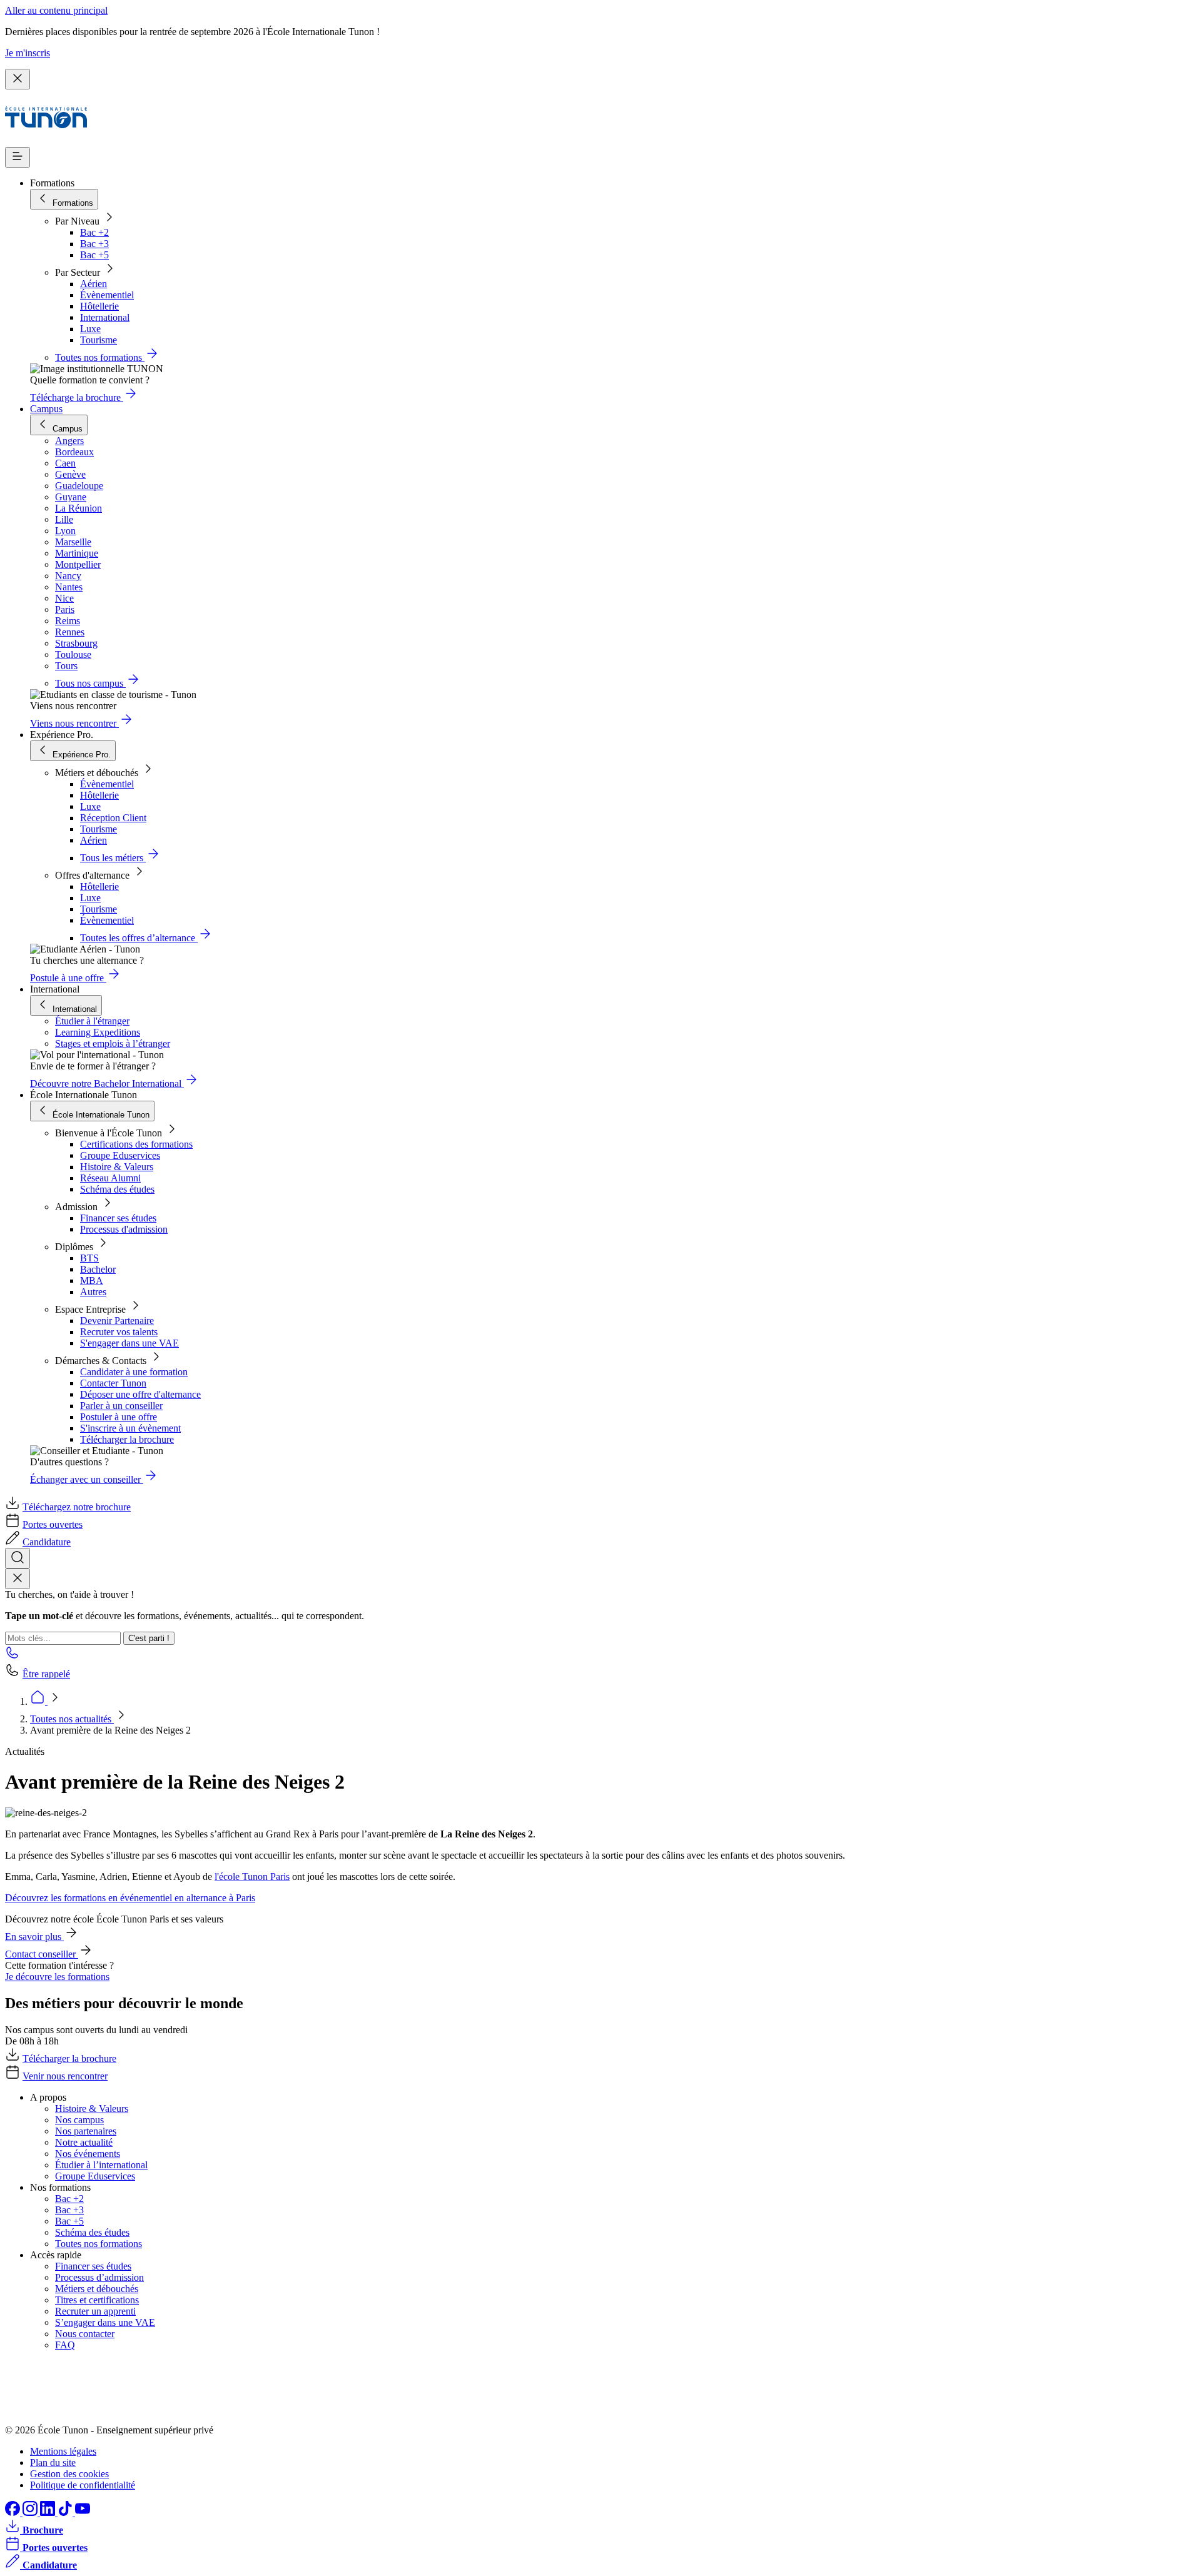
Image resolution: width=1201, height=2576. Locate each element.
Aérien (94, 284)
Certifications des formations (136, 1144)
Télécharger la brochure (127, 1439)
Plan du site (53, 2462)
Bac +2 (94, 232)
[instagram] (31, 2513)
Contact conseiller (42, 1954)
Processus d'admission (124, 1229)
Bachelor (98, 1269)
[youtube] (83, 2513)
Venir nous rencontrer (65, 2076)
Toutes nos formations (99, 2244)
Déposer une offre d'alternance (140, 1394)
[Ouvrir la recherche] (18, 1558)
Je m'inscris (28, 53)
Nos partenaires (86, 2131)
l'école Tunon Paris (252, 1876)
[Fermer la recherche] (18, 1579)
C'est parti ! (149, 1638)
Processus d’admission (99, 2277)
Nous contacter (85, 2334)
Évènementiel (107, 295)
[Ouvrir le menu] (18, 157)
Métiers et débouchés (97, 2289)
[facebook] (14, 2513)
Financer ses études (118, 1218)
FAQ (65, 2345)
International (105, 317)
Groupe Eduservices (120, 1155)
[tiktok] (66, 2513)
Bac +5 (94, 255)
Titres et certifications (97, 2300)
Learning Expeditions (98, 1032)
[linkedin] (49, 2513)
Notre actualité (84, 2142)
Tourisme (99, 340)
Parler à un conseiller (121, 1406)
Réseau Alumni (110, 1178)
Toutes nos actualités (72, 1719)
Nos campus (79, 2120)
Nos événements (88, 2154)
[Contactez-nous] (13, 1656)
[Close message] (18, 79)
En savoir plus (34, 1937)
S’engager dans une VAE (105, 2322)
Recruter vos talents (119, 1332)
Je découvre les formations (57, 1977)
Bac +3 (94, 244)
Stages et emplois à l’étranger (113, 1043)
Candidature (47, 1542)
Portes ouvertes (53, 1524)
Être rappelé (46, 1674)
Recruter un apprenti (95, 2311)
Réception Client (113, 818)
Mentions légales (63, 2451)
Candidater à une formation (134, 1372)
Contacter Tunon (113, 1383)
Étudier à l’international (101, 2165)
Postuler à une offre (119, 1417)
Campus (46, 409)
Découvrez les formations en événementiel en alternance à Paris (130, 1898)
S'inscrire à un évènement (130, 1428)
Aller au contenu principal (56, 10)
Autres (93, 1292)
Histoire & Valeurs (117, 1167)
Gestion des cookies (69, 2474)
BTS (89, 1258)
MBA (92, 1280)
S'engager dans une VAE (129, 1343)
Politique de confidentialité (83, 2485)
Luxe (90, 329)
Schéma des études (117, 1189)
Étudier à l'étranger (92, 1021)
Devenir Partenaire (117, 1321)
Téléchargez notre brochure (77, 1507)
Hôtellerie (99, 306)
